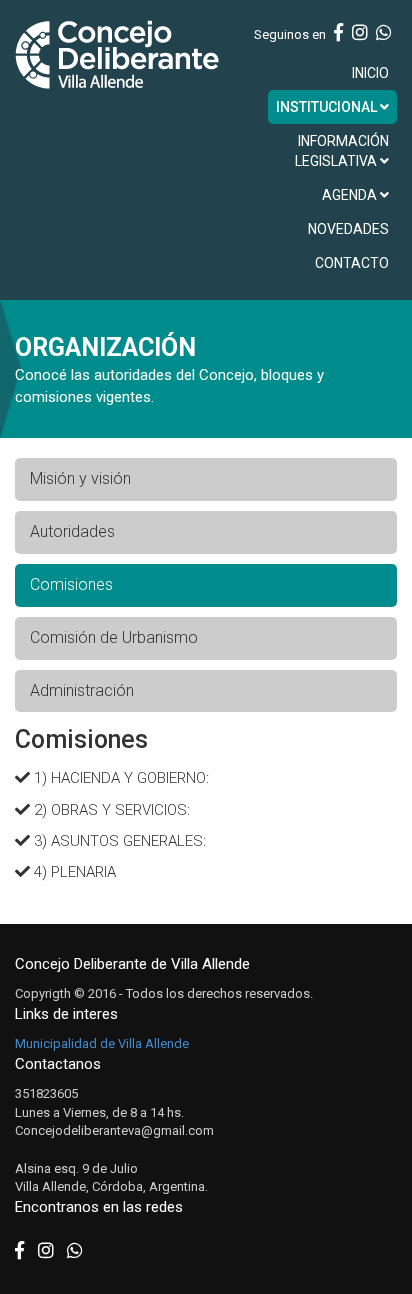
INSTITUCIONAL (328, 107)
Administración (82, 690)
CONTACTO (352, 263)
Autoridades (72, 531)
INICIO (370, 73)
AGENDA (351, 195)
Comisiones (71, 584)
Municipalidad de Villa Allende (102, 1043)
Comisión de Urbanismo (114, 637)
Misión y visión (80, 478)
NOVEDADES (348, 229)
